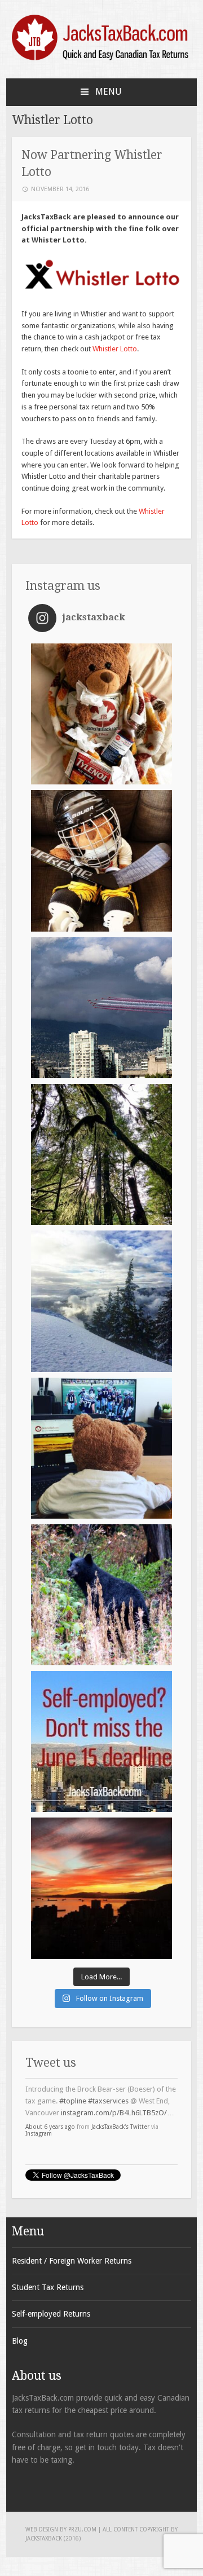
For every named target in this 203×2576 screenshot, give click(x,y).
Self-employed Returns (51, 2314)
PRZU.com (82, 2529)
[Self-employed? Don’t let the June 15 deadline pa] (101, 1741)
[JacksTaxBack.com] (101, 58)
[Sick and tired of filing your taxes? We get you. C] (101, 714)
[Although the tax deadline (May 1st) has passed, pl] (101, 1888)
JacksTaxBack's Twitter (120, 2111)
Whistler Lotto (115, 349)
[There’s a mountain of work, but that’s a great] (101, 1301)
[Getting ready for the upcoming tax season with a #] (101, 1154)
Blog (20, 2341)
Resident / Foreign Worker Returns (72, 2261)
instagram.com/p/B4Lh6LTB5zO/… (118, 2097)
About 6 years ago (50, 2111)
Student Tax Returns (48, 2287)
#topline (73, 2085)
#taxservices (108, 2085)
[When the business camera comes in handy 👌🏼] (101, 1008)
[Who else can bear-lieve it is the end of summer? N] (101, 1595)
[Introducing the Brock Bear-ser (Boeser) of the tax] (101, 861)
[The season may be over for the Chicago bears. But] (101, 1448)
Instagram (39, 2118)
